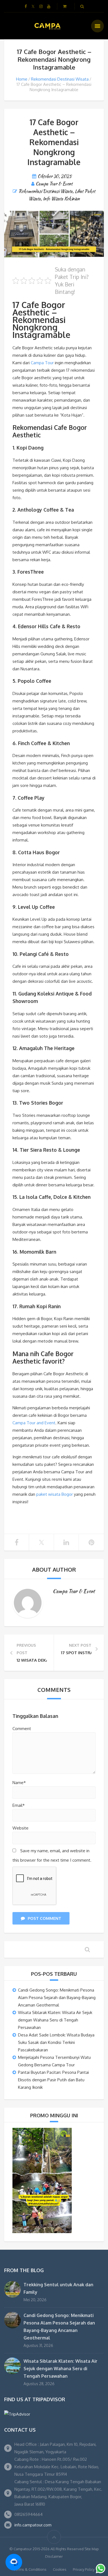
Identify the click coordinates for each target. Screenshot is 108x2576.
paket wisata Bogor (55, 1494)
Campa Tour (43, 363)
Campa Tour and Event (34, 1423)
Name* (19, 1783)
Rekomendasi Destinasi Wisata (60, 79)
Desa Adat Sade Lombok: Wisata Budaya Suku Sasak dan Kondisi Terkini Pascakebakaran (56, 2042)
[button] (14, 2562)
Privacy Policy (84, 2569)
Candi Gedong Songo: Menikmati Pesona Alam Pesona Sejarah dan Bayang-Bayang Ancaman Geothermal (57, 1998)
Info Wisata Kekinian (61, 199)
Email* (19, 1805)
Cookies (60, 2569)
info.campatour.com (33, 2525)
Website (20, 1828)
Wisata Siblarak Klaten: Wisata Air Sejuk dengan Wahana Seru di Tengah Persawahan (55, 2020)
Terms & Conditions (30, 2569)
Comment (22, 1729)
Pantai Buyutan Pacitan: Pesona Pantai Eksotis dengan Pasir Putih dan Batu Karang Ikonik (53, 2080)
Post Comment (44, 1918)
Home (22, 79)
